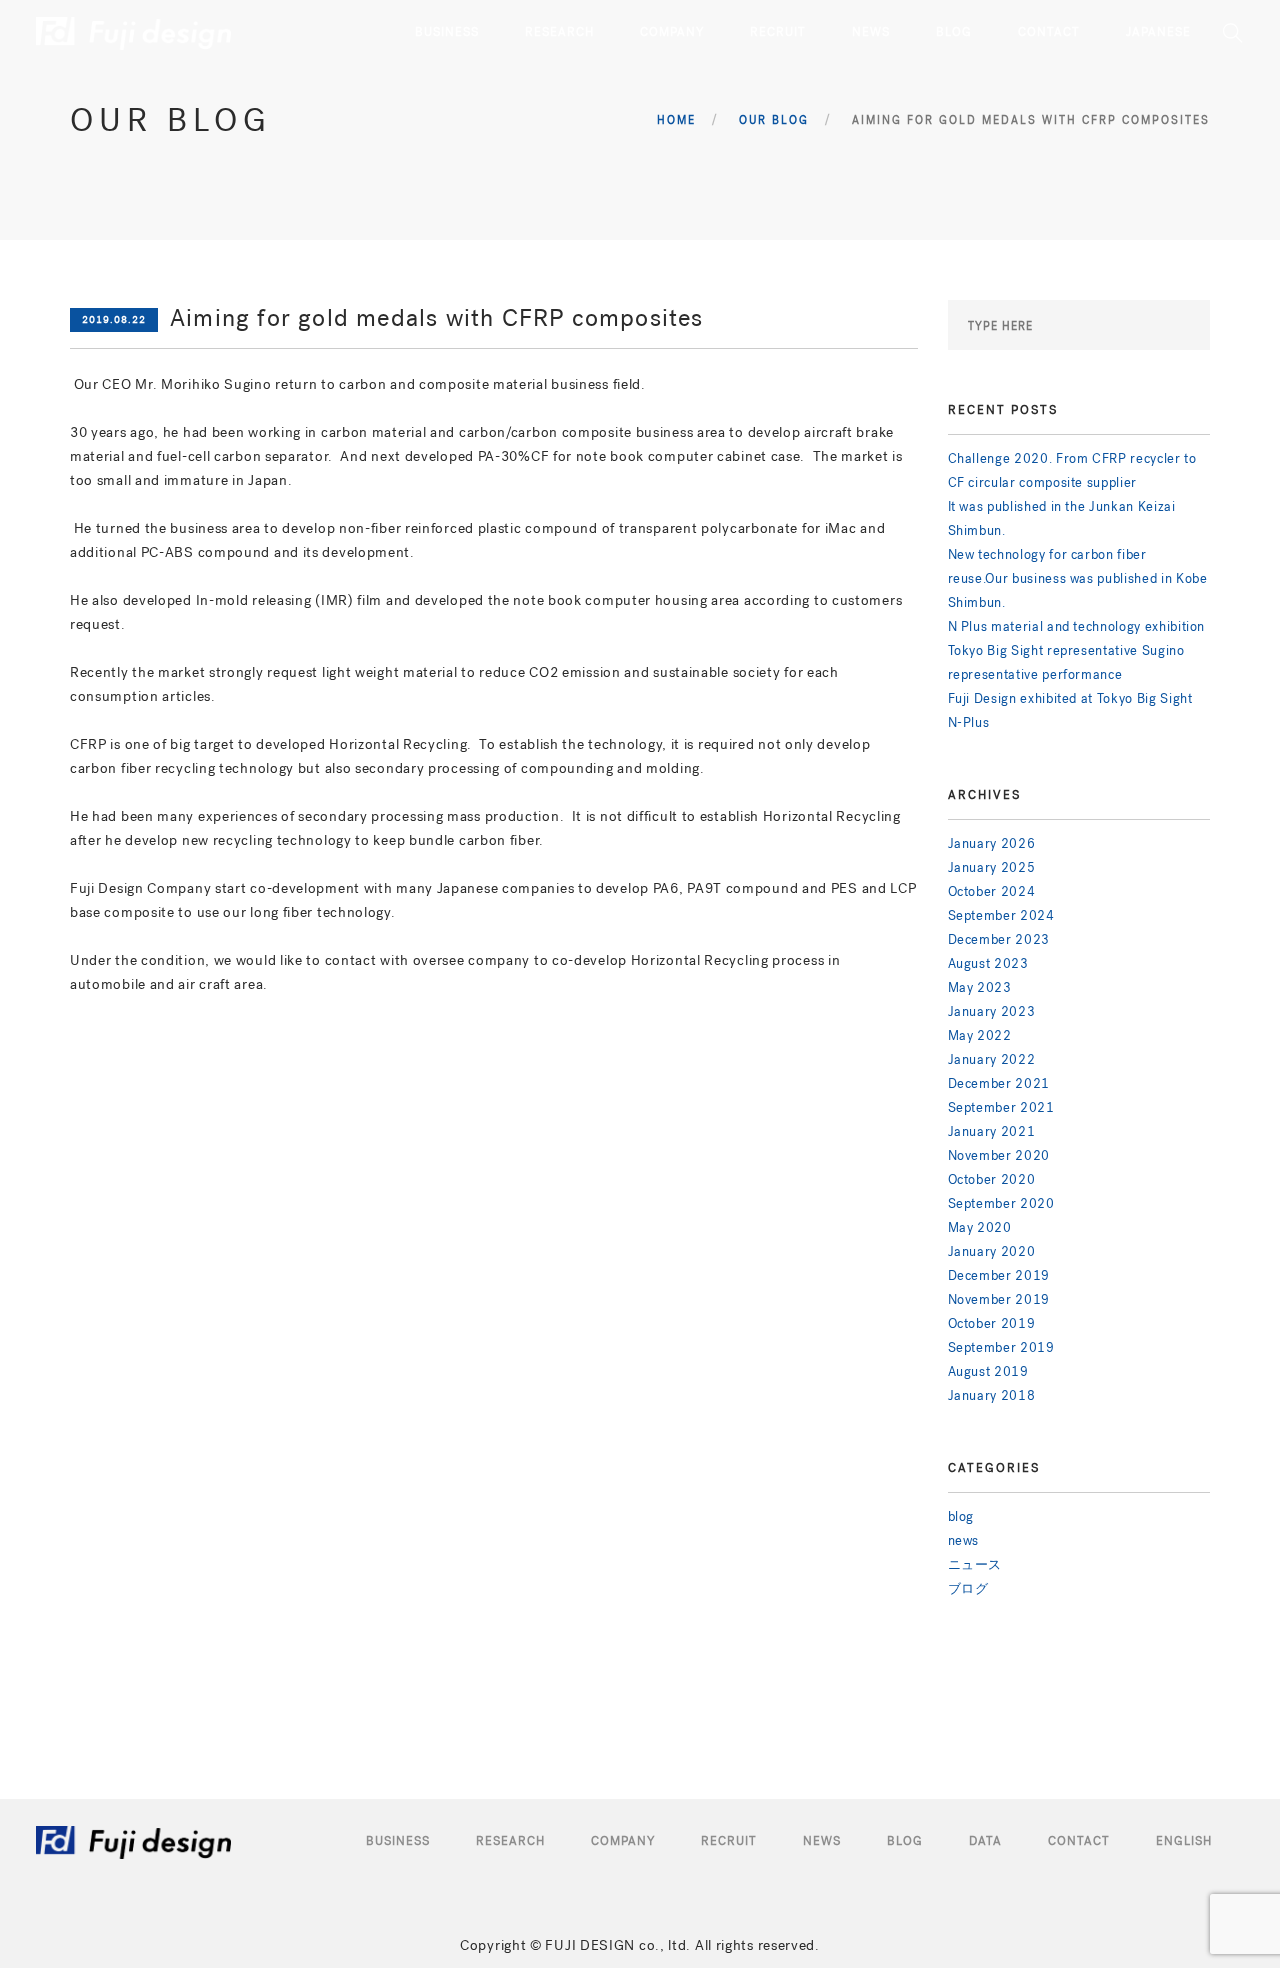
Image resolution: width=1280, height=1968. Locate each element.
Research (510, 1841)
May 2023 (980, 987)
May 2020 (980, 1227)
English (1184, 1841)
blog (961, 1516)
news (964, 1540)
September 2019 (1001, 1347)
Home (676, 120)
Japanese (1158, 32)
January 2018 (992, 1395)
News (822, 1841)
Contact (1079, 1841)
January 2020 (992, 1251)
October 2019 (992, 1323)
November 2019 (999, 1299)
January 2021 (992, 1131)
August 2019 (988, 1371)
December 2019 (999, 1275)
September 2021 (1001, 1107)
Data (985, 1841)
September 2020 (1001, 1203)
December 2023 (999, 939)
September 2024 (1001, 915)
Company (623, 1841)
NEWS (871, 32)
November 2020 (999, 1155)
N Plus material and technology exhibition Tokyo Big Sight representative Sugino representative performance (1077, 650)
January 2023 (992, 1011)
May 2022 (980, 1035)
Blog (905, 1841)
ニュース (975, 1564)
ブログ (968, 1588)
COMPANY (672, 32)
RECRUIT (778, 32)
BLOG (954, 32)
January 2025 (992, 867)
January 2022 (992, 1059)
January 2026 (992, 843)
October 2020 (992, 1179)
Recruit (729, 1841)
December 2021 (999, 1083)
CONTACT (1049, 32)
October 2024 (992, 891)
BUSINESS (447, 32)
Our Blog (774, 120)
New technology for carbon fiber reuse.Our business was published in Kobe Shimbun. (1078, 578)
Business (398, 1841)
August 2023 (988, 963)
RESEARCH (559, 32)
